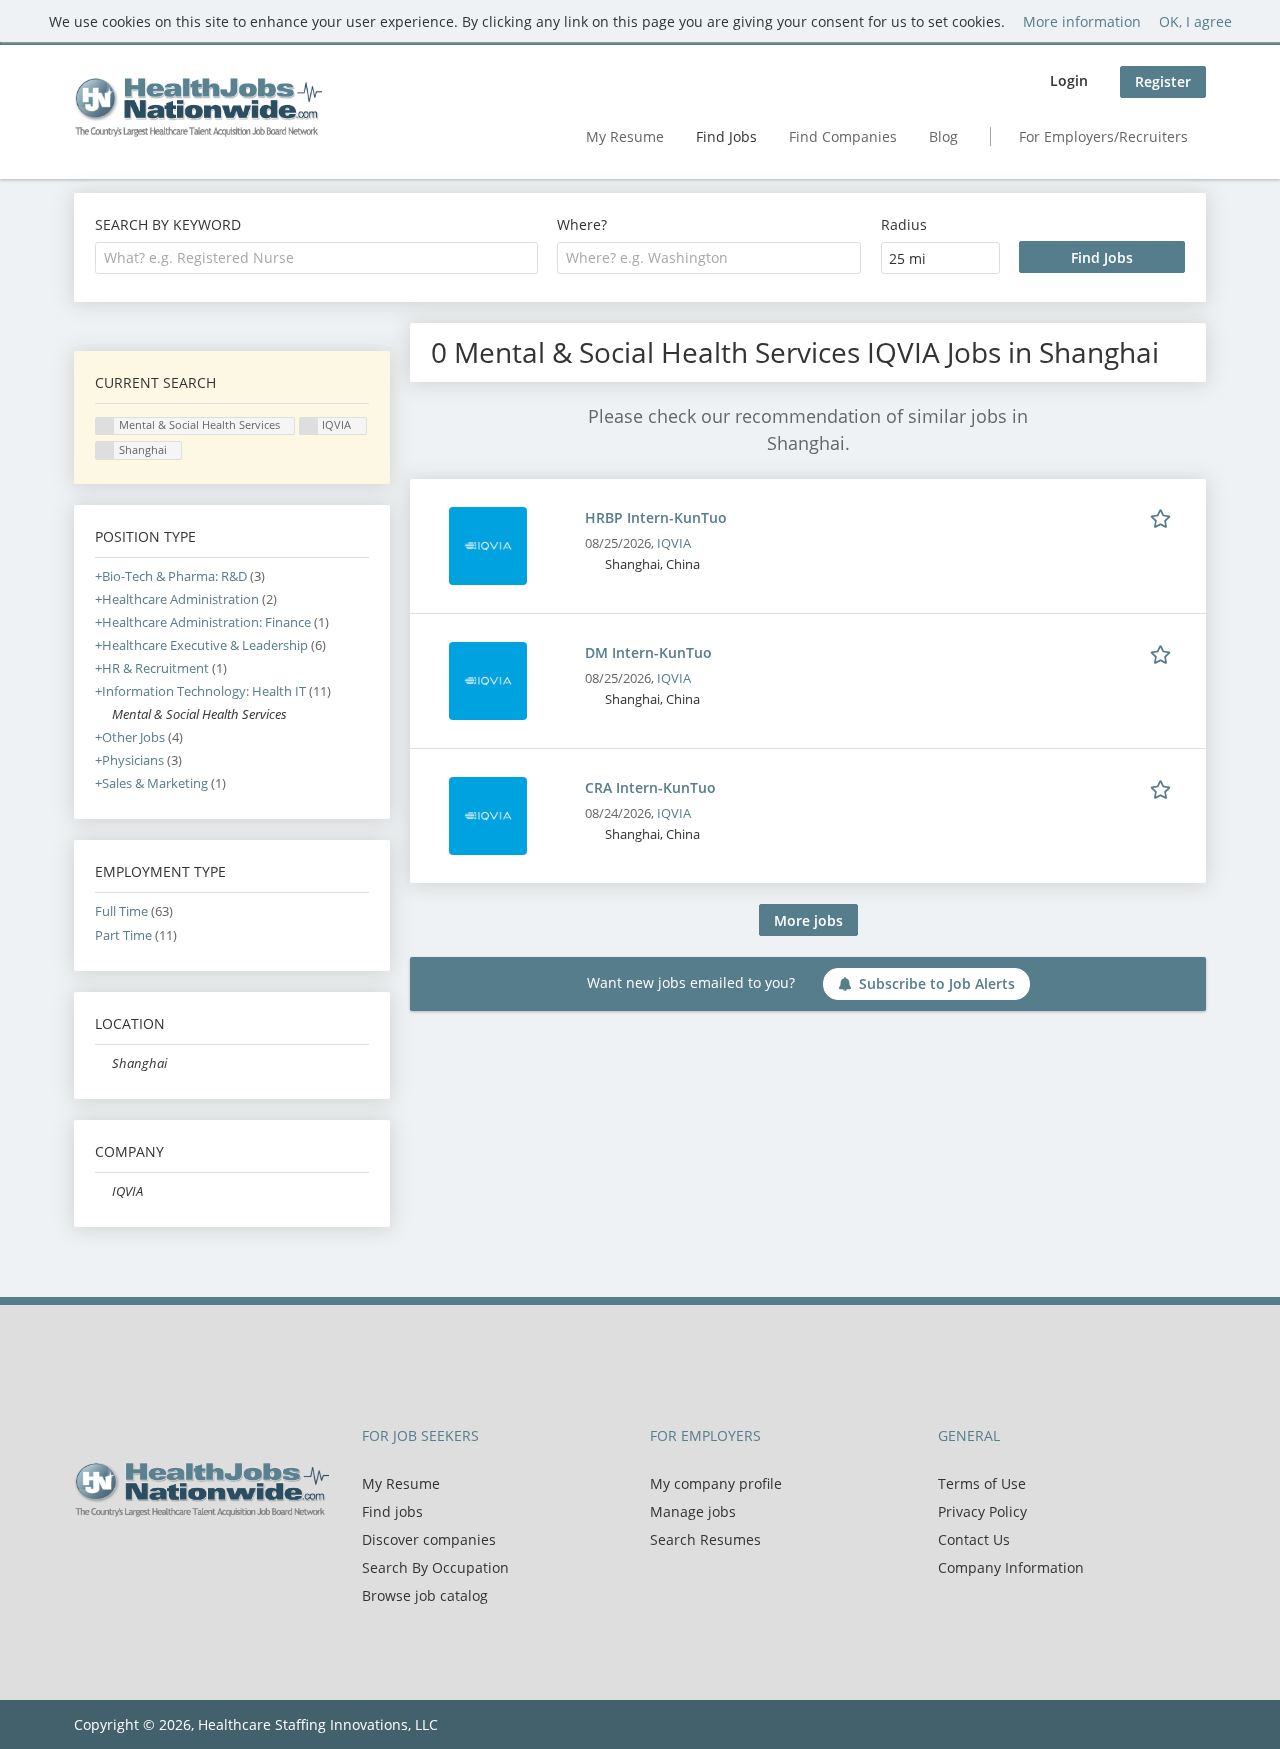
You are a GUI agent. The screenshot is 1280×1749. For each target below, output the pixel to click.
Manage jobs (693, 1511)
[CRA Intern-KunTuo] (488, 814)
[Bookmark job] (1164, 517)
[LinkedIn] (154, 1559)
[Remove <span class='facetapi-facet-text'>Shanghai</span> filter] (105, 450)
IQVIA (674, 543)
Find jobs (392, 1511)
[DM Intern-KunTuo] (488, 679)
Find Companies (843, 136)
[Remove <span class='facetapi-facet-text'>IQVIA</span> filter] (309, 426)
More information (1082, 21)
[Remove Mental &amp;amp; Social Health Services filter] (103, 714)
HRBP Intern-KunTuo (656, 517)
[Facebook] (88, 1559)
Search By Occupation (435, 1567)
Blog (943, 136)
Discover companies (429, 1539)
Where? (582, 224)
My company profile (716, 1483)
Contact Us (974, 1539)
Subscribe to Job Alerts (937, 983)
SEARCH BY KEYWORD (168, 224)
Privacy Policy (982, 1511)
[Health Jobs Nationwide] (198, 107)
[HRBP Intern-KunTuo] (488, 543)
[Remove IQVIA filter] (103, 1191)
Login (1069, 80)
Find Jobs (726, 136)
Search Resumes (705, 1539)
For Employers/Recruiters (1103, 136)
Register (1163, 81)
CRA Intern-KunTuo (650, 787)
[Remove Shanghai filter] (103, 1063)
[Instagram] (184, 1559)
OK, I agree (1195, 21)
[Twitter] (121, 1559)
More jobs (808, 920)
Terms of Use (982, 1483)
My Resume (625, 136)
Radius (904, 224)
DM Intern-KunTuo (648, 652)
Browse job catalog (425, 1595)
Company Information (1011, 1567)
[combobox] (316, 258)
